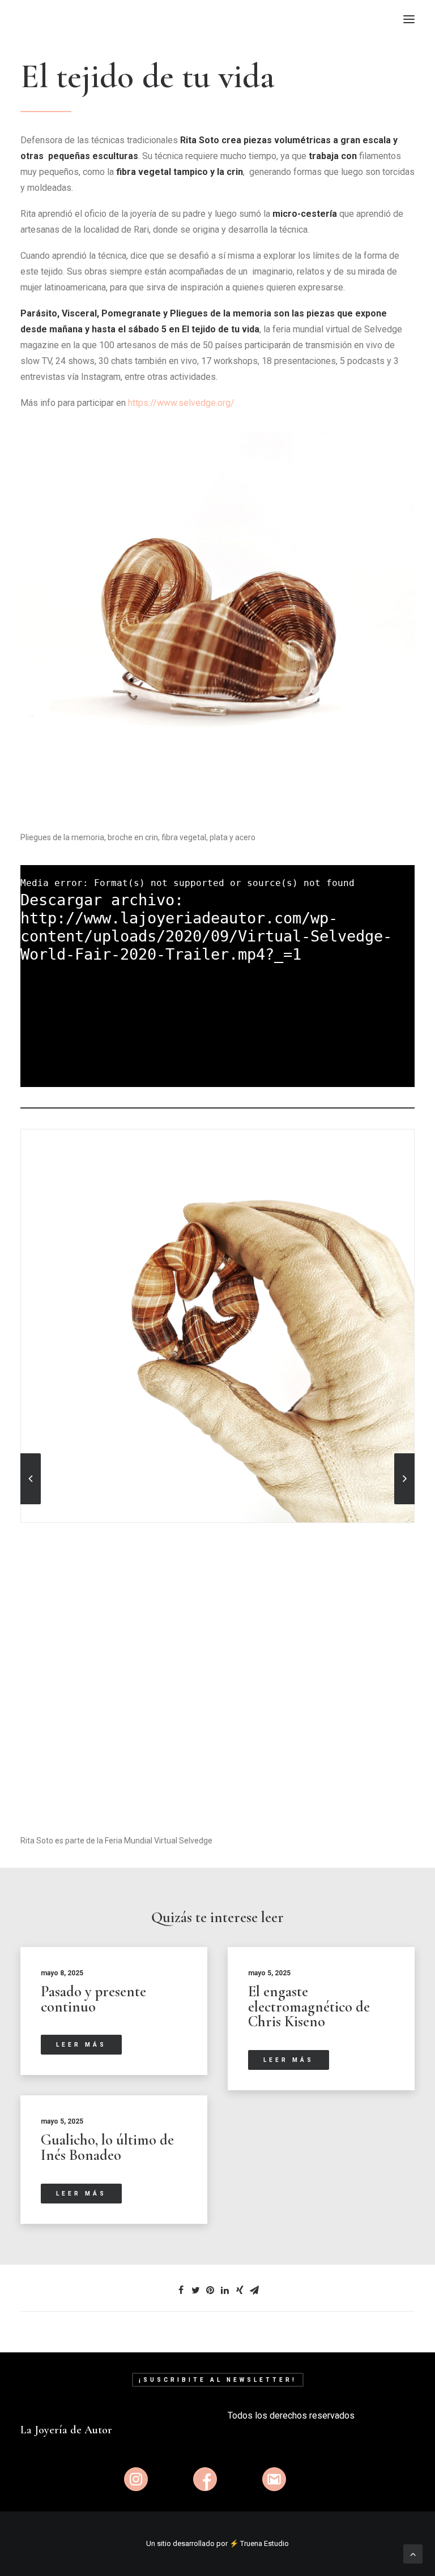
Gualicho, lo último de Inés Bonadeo (107, 2147)
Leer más (81, 2045)
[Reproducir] (28, 1079)
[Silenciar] (391, 1079)
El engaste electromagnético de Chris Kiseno (309, 2006)
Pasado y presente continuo (93, 1999)
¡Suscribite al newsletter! (218, 2380)
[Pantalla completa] (406, 1079)
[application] (217, 976)
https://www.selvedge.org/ (181, 403)
